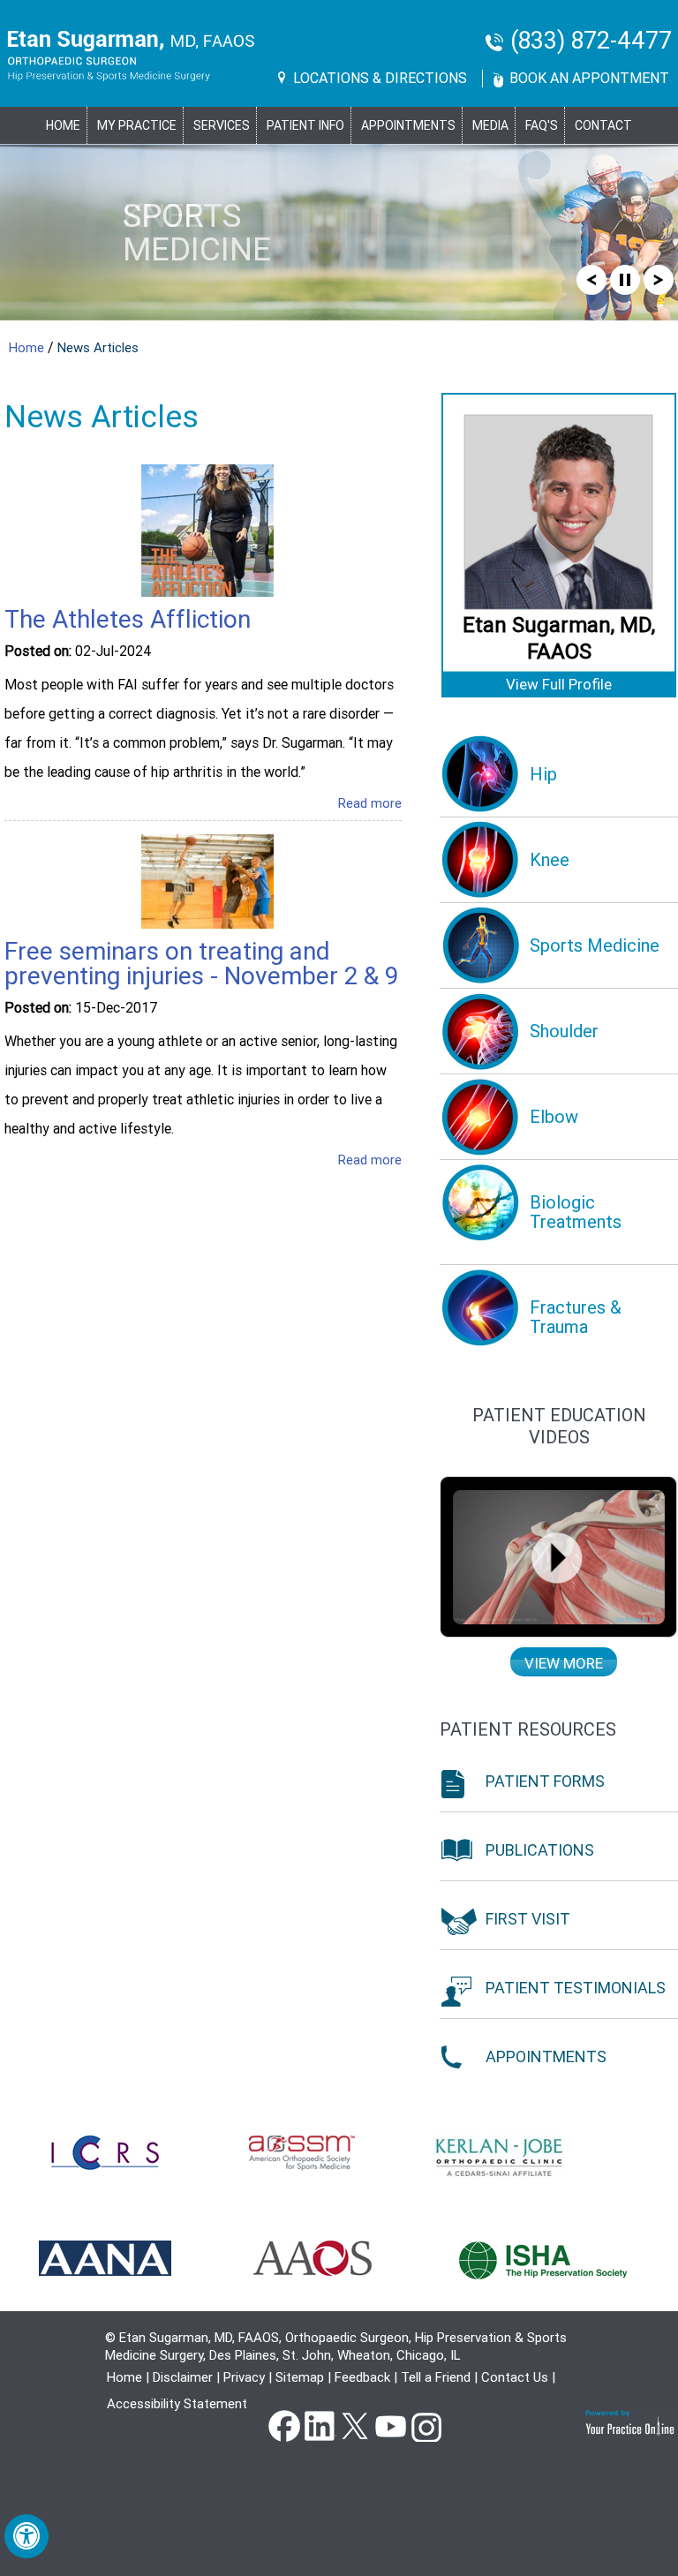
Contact (603, 125)
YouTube (390, 2425)
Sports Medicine (197, 233)
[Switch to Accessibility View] (26, 2536)
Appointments (408, 125)
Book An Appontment (589, 78)
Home (63, 125)
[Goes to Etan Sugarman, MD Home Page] (131, 56)
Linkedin (320, 2425)
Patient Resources (528, 1729)
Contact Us (515, 2377)
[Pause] (625, 278)
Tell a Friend (436, 2377)
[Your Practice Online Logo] (630, 2422)
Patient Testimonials (576, 1988)
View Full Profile (559, 684)
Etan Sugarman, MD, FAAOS (559, 638)
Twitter (355, 2425)
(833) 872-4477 (591, 41)
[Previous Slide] (591, 278)
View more (564, 1663)
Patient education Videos (559, 1426)
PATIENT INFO (305, 125)
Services (222, 125)
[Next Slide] (659, 278)
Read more (370, 803)
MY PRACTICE (137, 125)
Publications (540, 1850)
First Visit (528, 1919)
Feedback (362, 2377)
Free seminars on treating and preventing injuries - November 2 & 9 (201, 964)
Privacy (244, 2377)
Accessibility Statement (177, 2404)
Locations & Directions (380, 78)
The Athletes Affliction (128, 619)
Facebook (284, 2425)
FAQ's (542, 125)
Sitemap (300, 2377)
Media (490, 125)
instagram (426, 2425)
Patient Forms (545, 1781)
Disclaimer (183, 2377)
